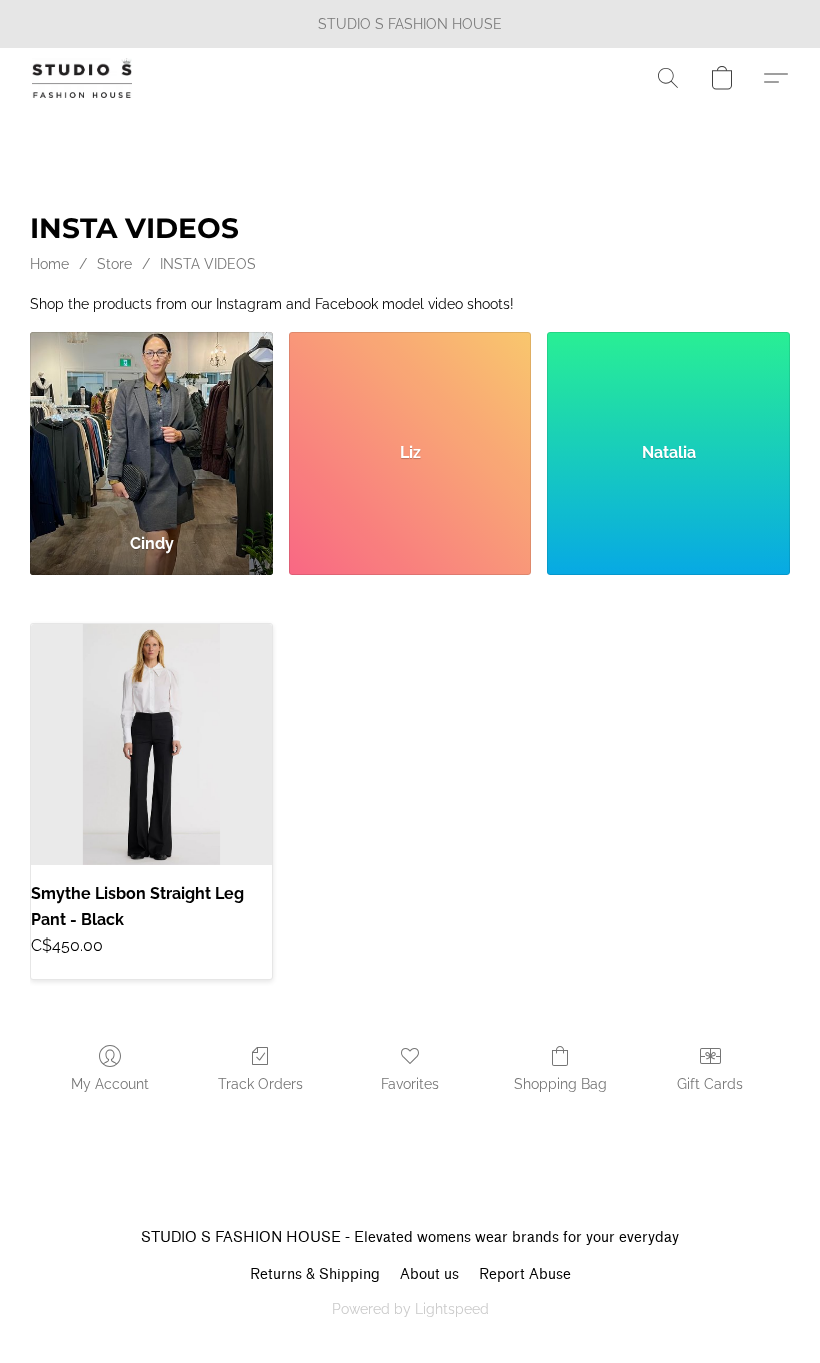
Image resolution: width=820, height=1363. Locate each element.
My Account (110, 1084)
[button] (82, 78)
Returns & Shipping (315, 1274)
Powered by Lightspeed (410, 1309)
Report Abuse (525, 1274)
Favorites (410, 1084)
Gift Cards (710, 1084)
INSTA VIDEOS (208, 264)
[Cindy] (151, 424)
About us (429, 1274)
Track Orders (260, 1084)
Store (114, 264)
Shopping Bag (560, 1084)
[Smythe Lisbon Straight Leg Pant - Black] (151, 744)
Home (49, 264)
